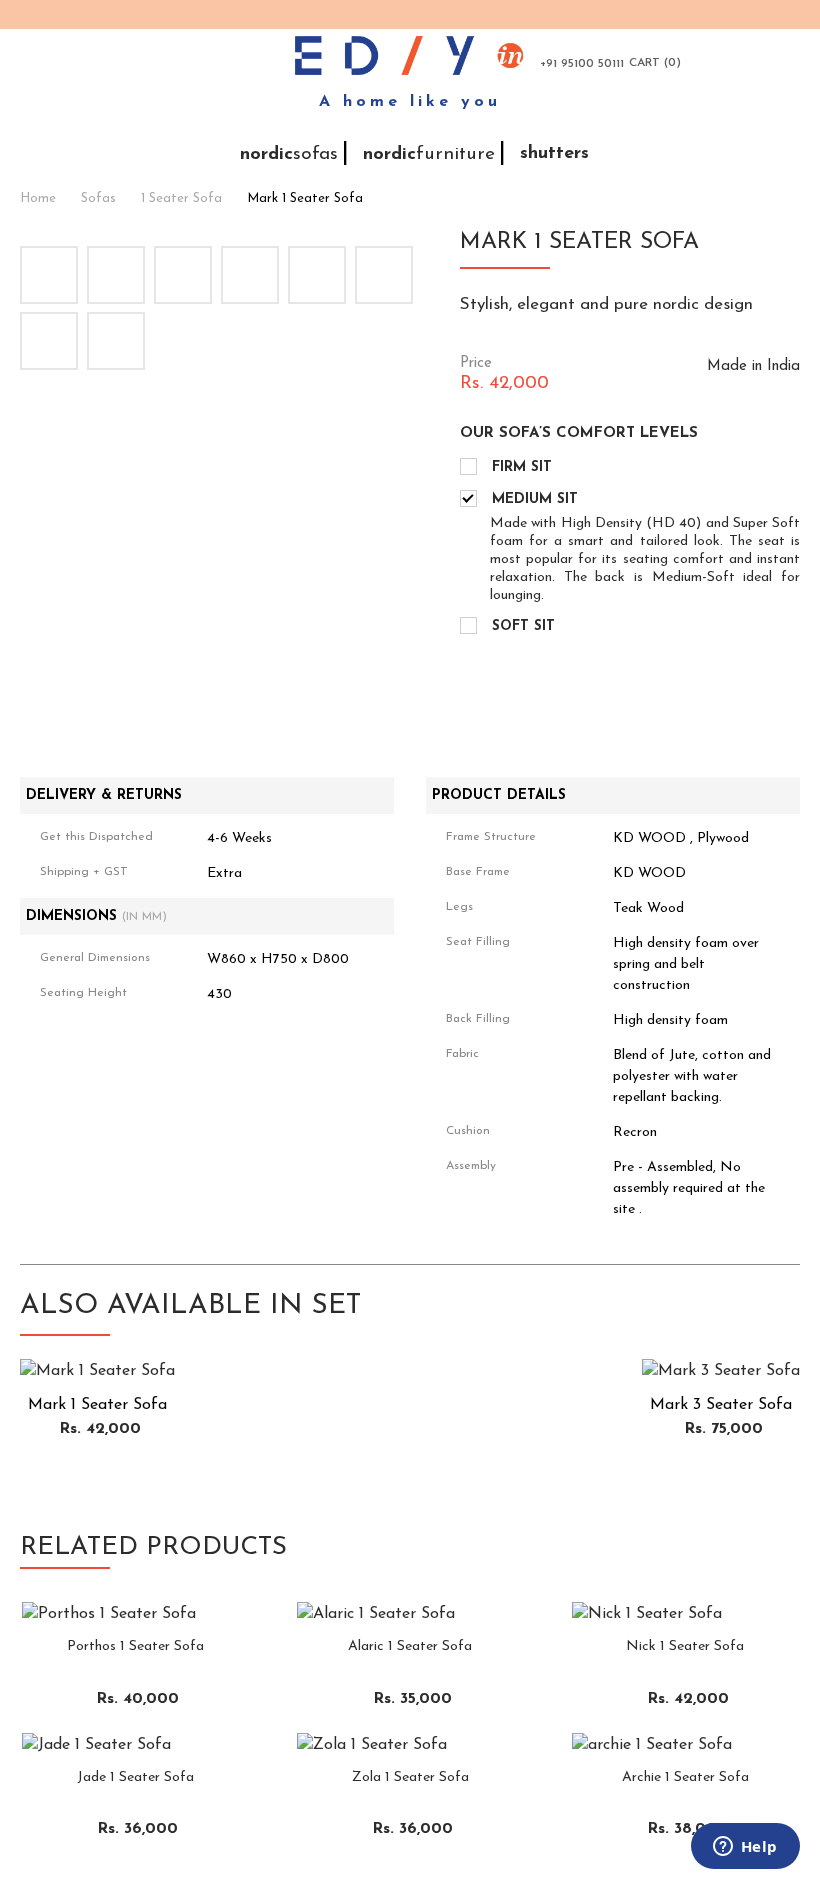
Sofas (98, 198)
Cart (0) (655, 63)
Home (38, 198)
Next (414, 226)
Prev (39, 226)
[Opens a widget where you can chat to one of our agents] (745, 1848)
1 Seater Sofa (181, 198)
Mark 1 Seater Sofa (305, 198)
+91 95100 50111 (582, 64)
